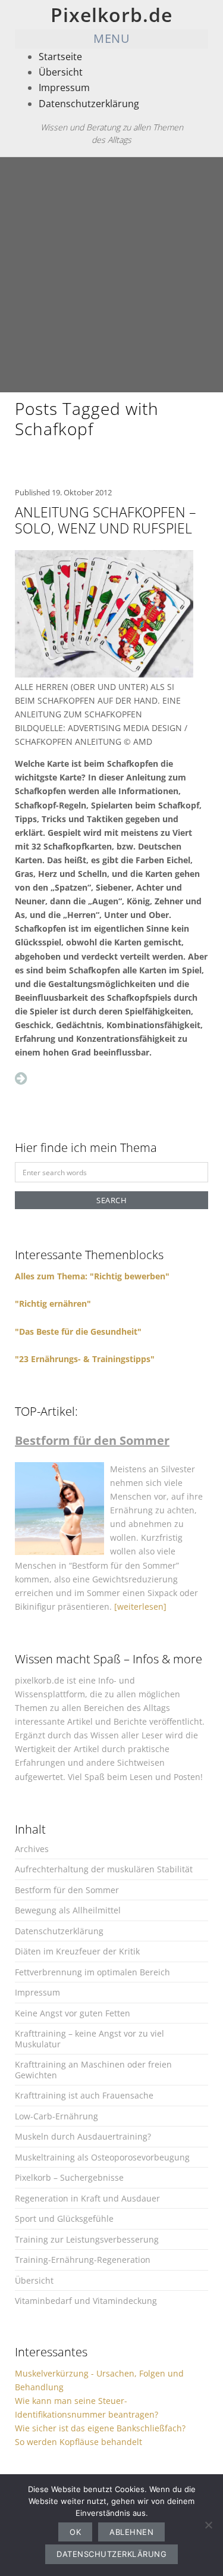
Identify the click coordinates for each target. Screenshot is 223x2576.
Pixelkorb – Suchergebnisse (69, 2177)
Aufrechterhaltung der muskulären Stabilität (104, 1869)
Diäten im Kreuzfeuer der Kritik (77, 1951)
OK (75, 2532)
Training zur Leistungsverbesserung (87, 2239)
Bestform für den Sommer (67, 1890)
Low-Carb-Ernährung (56, 2116)
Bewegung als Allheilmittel (68, 1910)
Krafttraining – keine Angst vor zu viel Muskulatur (89, 2039)
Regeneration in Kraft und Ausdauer (87, 2198)
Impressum (64, 88)
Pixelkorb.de (111, 15)
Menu (111, 38)
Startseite (60, 57)
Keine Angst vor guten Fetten (73, 2013)
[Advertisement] (111, 275)
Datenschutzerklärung (89, 104)
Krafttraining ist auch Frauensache (84, 2095)
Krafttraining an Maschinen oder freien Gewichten (93, 2070)
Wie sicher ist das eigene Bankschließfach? (100, 2428)
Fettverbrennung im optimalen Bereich (92, 1972)
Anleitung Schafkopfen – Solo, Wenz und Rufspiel (106, 520)
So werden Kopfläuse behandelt (78, 2442)
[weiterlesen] (140, 1607)
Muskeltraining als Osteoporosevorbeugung (102, 2157)
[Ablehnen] (208, 2525)
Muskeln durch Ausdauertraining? (83, 2136)
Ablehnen (131, 2532)
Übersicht (61, 72)
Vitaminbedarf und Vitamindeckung (86, 2301)
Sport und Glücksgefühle (64, 2219)
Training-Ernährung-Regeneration (83, 2260)
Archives (32, 1849)
